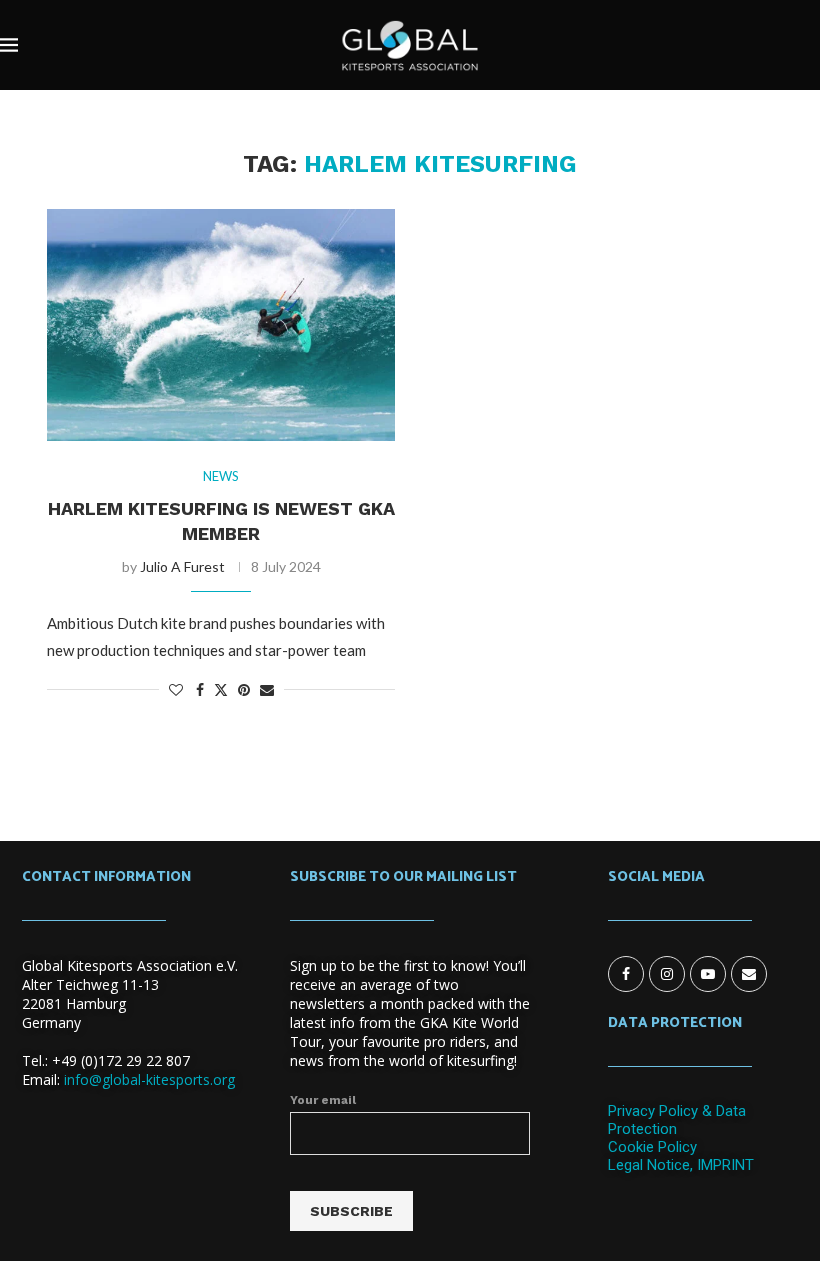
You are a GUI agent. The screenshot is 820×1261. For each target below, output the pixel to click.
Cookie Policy (652, 1147)
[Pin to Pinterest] (244, 689)
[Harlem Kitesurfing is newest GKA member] (221, 325)
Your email (323, 1100)
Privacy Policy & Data (677, 1111)
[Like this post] (176, 689)
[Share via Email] (267, 689)
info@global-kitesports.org (149, 1079)
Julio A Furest (182, 566)
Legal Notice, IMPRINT (681, 1165)
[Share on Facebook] (200, 689)
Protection (642, 1129)
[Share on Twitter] (221, 689)
